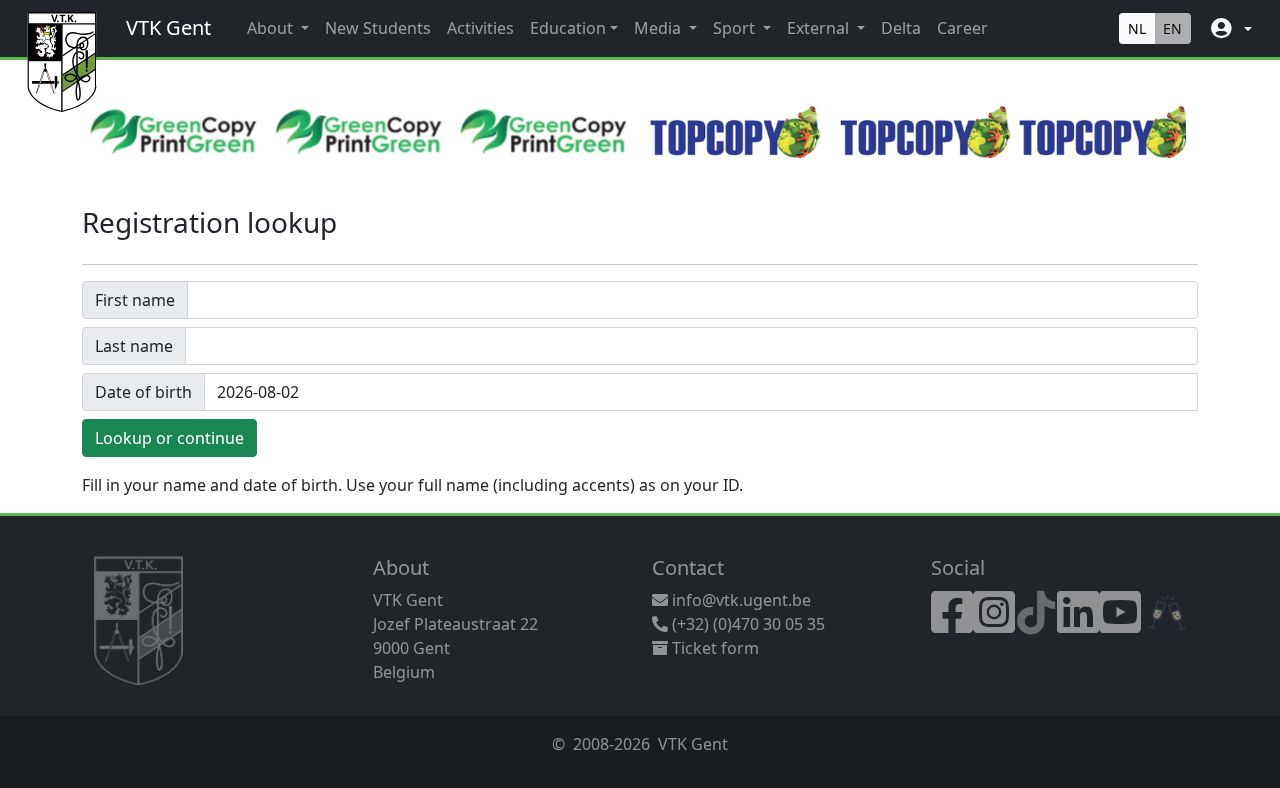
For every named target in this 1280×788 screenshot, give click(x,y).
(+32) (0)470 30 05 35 (746, 624)
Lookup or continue (169, 438)
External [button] (820, 28)
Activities (480, 28)
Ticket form (713, 648)
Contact (688, 567)
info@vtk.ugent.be (741, 600)
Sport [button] (736, 28)
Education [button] (568, 28)
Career (962, 28)
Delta (901, 28)
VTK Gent (168, 27)
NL (1137, 28)
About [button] (272, 28)
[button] (1229, 28)
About (401, 567)
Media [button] (659, 28)
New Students (378, 28)
